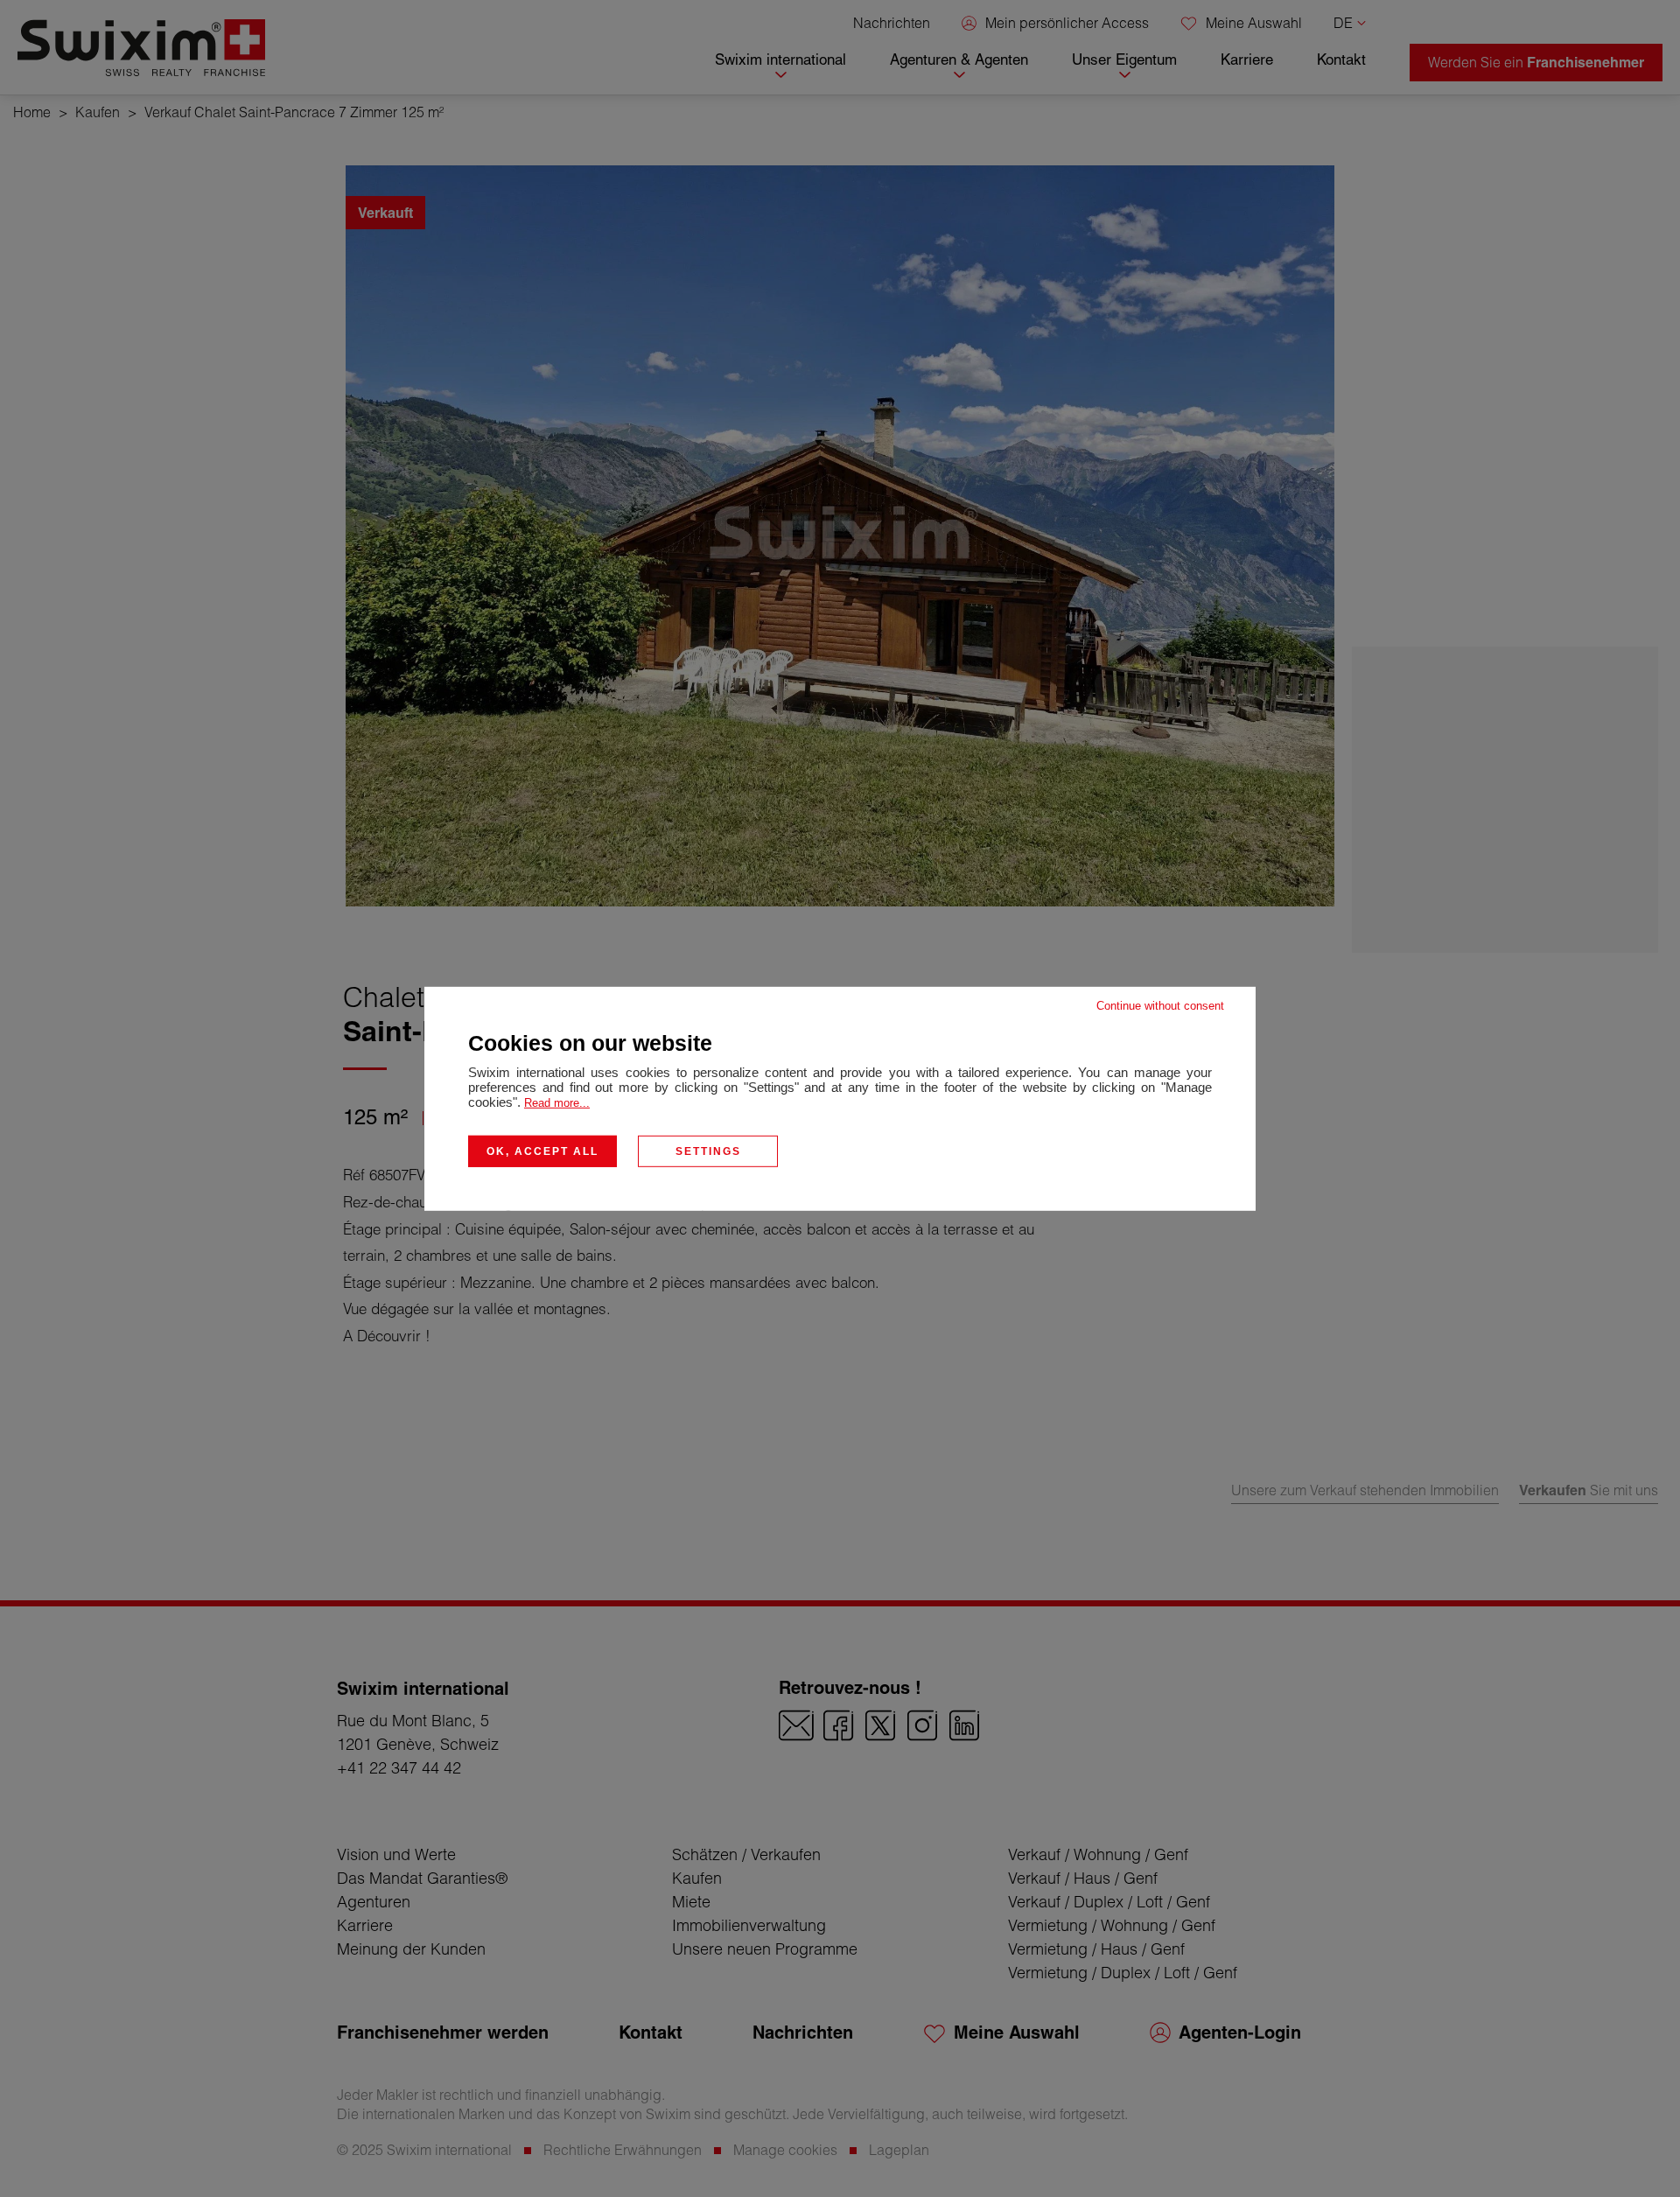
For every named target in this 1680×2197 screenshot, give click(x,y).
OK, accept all (542, 1151)
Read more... (557, 1102)
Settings (708, 1151)
